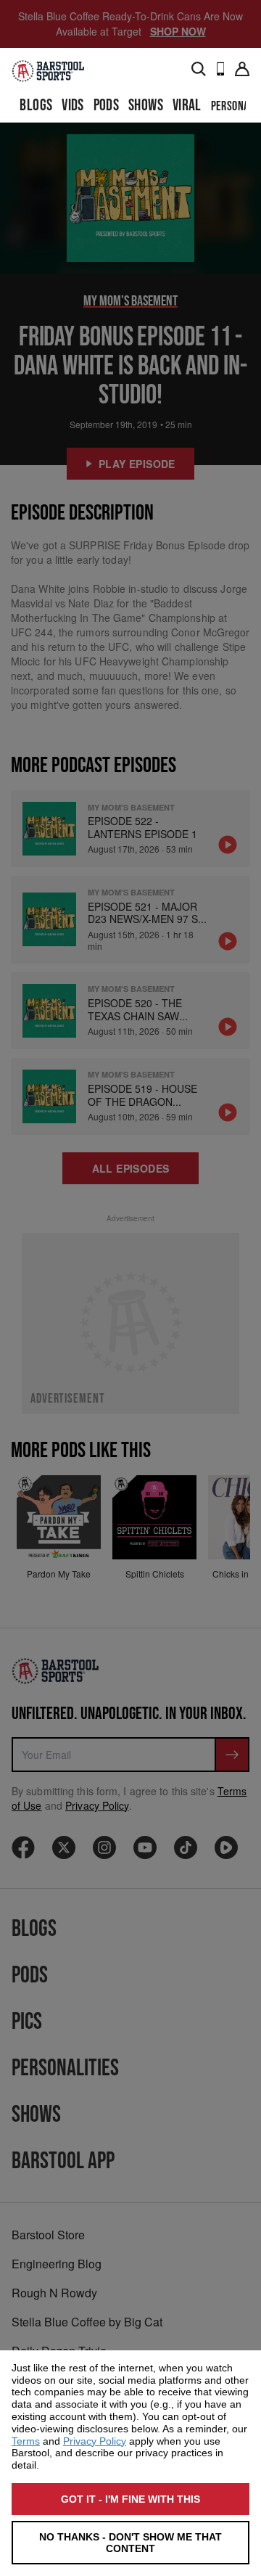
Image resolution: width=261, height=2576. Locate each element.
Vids (73, 106)
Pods (107, 106)
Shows (146, 106)
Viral (187, 106)
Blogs (36, 106)
